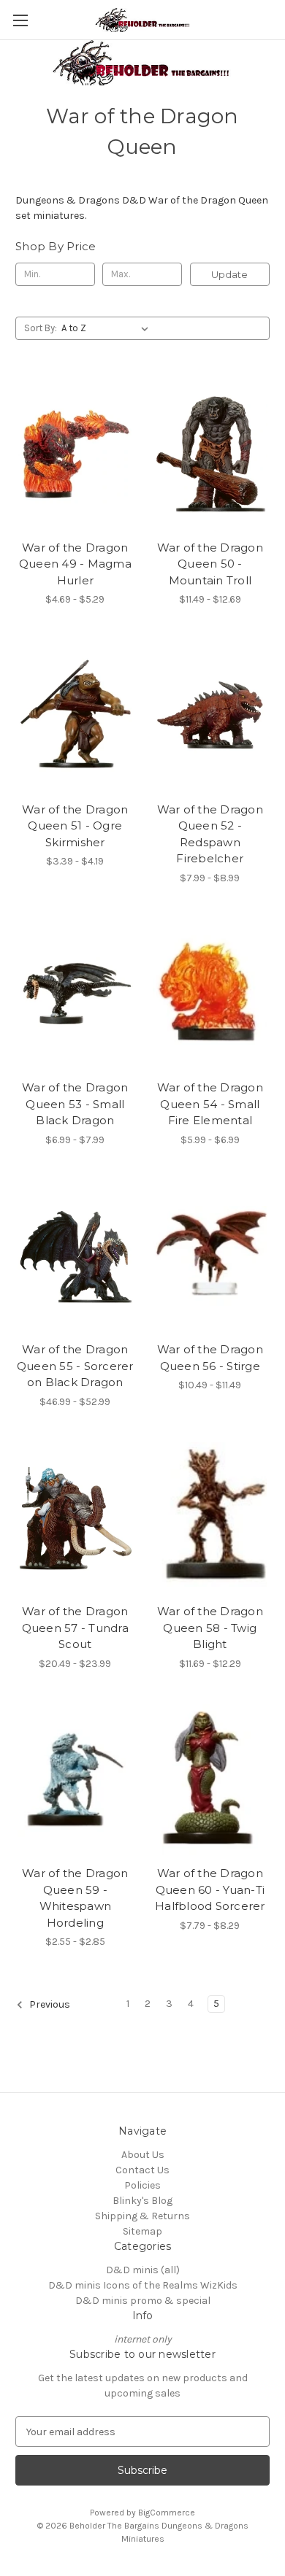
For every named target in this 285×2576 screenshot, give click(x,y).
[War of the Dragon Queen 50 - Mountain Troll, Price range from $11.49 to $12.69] (210, 454)
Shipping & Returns (142, 2216)
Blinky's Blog (142, 2201)
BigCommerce (167, 2513)
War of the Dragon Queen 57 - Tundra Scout (75, 1628)
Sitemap (142, 2231)
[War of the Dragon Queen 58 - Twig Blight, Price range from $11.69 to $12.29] (210, 1518)
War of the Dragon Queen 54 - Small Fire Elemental (210, 1104)
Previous (49, 2005)
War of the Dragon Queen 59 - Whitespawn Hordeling (75, 1898)
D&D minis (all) (143, 2270)
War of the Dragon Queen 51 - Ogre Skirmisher (75, 826)
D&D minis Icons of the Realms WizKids (143, 2285)
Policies (142, 2185)
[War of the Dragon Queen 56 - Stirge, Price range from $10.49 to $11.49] (210, 1256)
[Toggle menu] (20, 20)
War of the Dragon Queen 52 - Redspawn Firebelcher (210, 834)
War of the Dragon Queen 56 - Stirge (210, 1358)
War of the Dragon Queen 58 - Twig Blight (210, 1628)
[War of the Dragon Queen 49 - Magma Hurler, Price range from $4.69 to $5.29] (75, 454)
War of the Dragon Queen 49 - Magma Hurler (75, 564)
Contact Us (142, 2170)
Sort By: (41, 328)
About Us (143, 2155)
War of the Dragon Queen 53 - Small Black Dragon (75, 1104)
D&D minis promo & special (143, 2301)
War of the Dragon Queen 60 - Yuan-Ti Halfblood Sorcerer (210, 1890)
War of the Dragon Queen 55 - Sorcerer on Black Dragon (75, 1366)
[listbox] (108, 328)
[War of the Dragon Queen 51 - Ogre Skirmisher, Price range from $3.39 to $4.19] (75, 716)
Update (229, 274)
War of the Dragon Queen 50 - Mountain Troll (210, 564)
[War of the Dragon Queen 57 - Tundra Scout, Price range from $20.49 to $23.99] (75, 1518)
